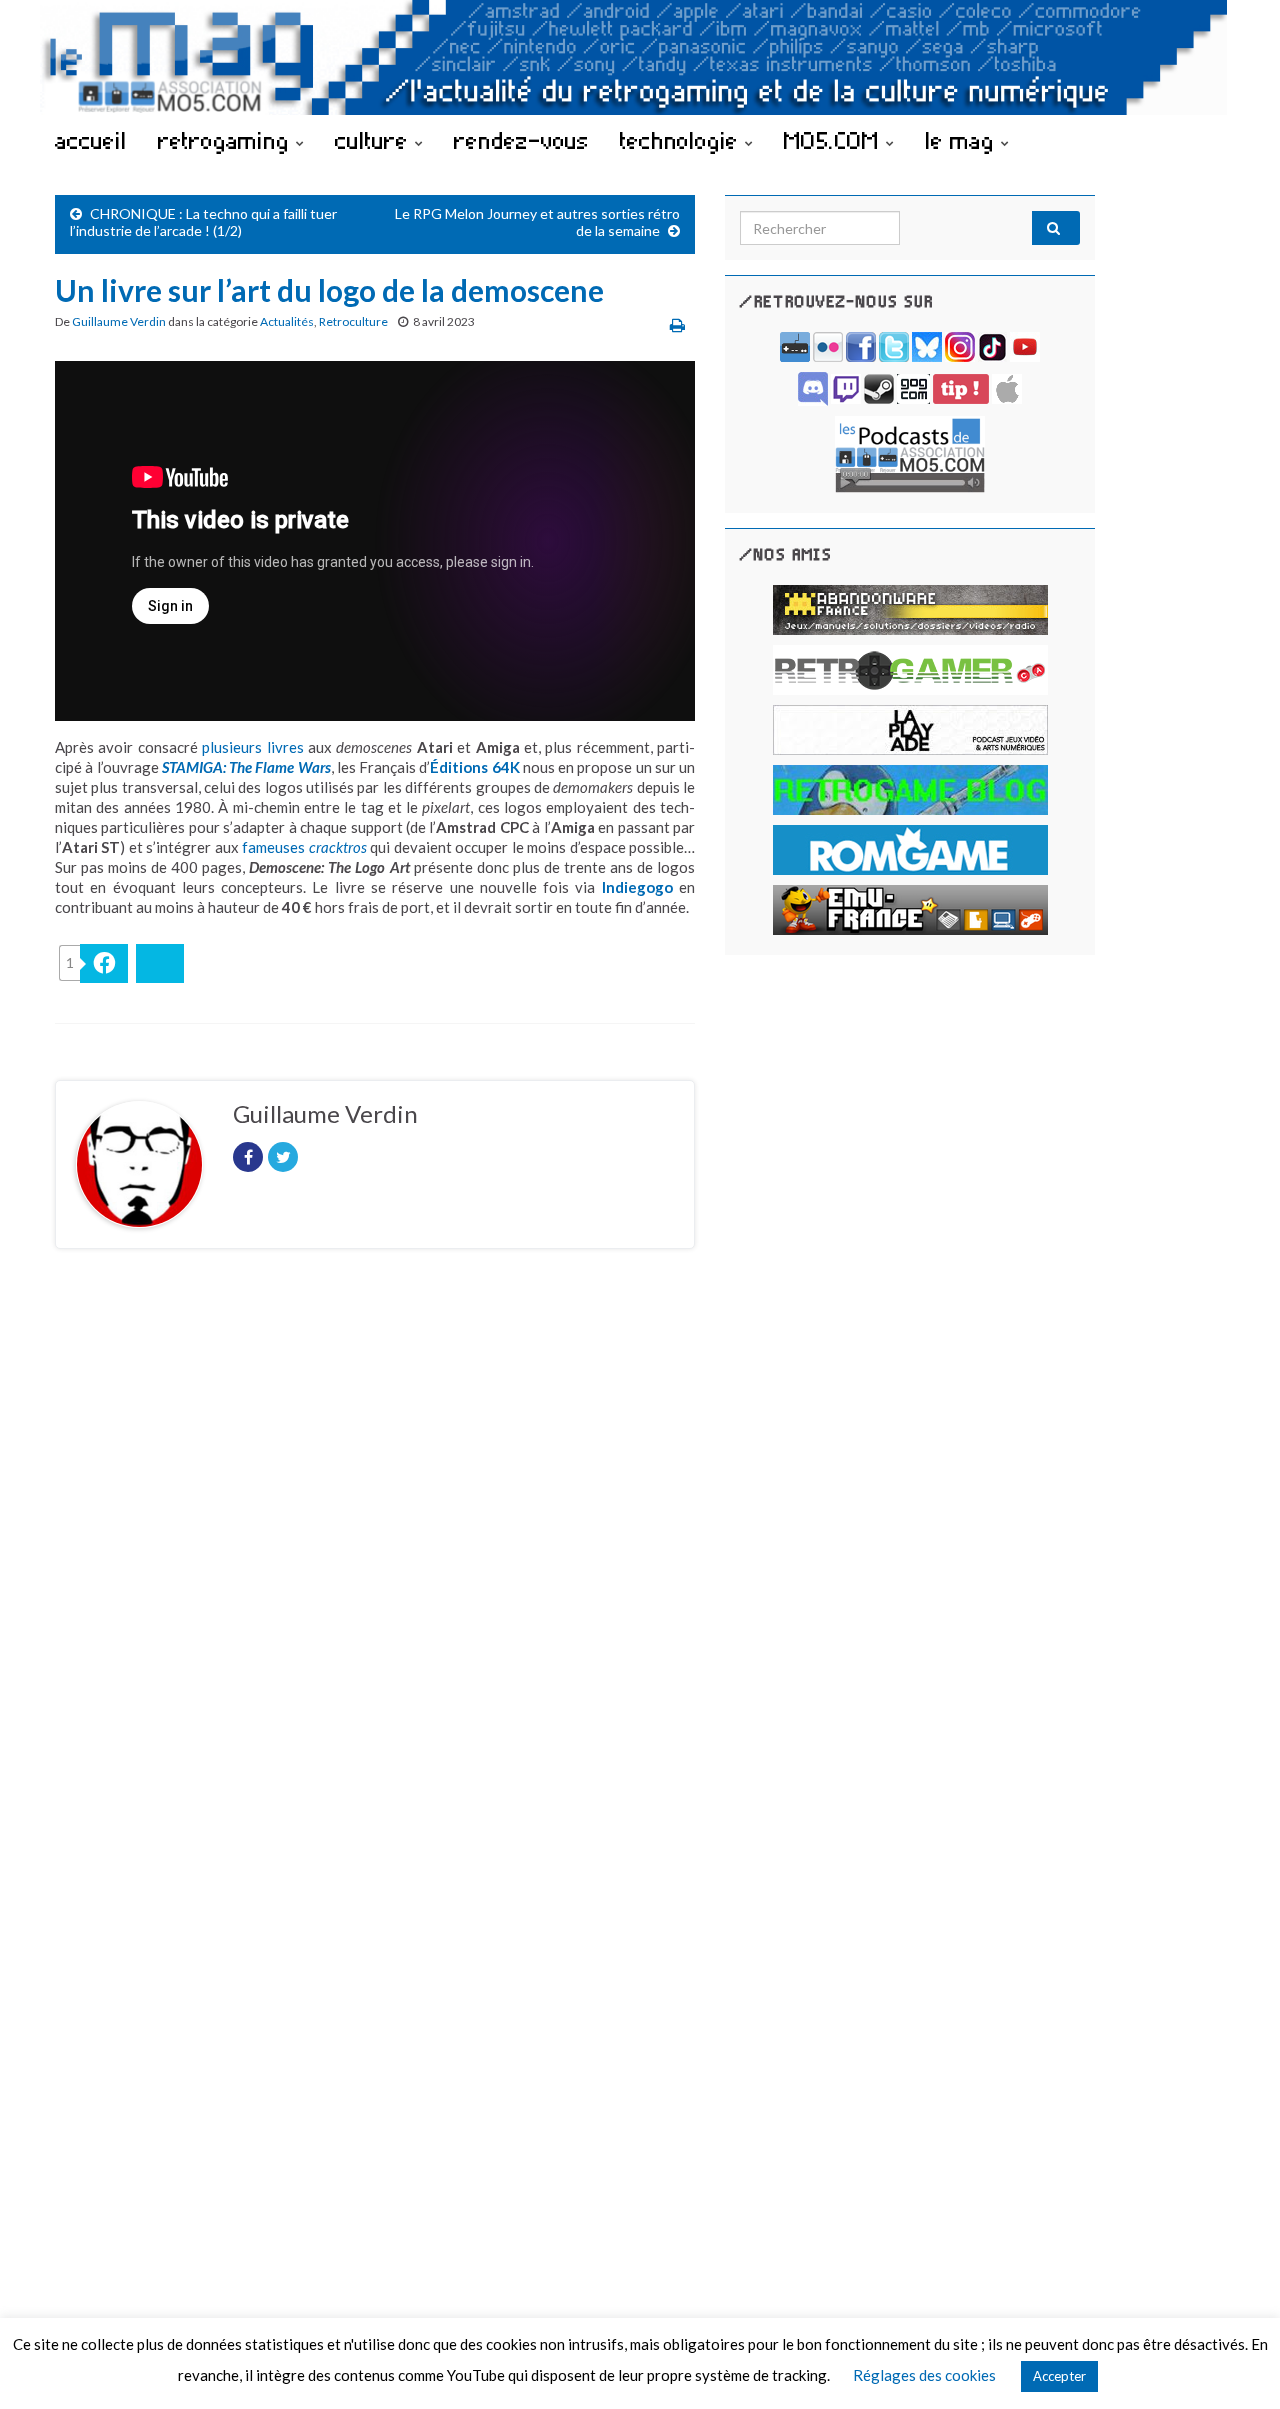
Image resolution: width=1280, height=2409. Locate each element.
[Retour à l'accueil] (640, 57)
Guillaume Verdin (119, 321)
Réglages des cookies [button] (924, 2375)
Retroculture (353, 321)
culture (375, 140)
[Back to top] (1235, 2364)
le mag (963, 140)
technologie (682, 140)
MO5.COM (835, 140)
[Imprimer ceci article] (677, 324)
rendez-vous (521, 140)
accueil (91, 140)
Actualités (287, 321)
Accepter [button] (1059, 2376)
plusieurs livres (252, 747)
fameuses (304, 847)
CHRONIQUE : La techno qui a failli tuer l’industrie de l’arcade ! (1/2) (203, 222)
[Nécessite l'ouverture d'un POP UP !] (910, 452)
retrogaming (227, 140)
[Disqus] (375, 1539)
